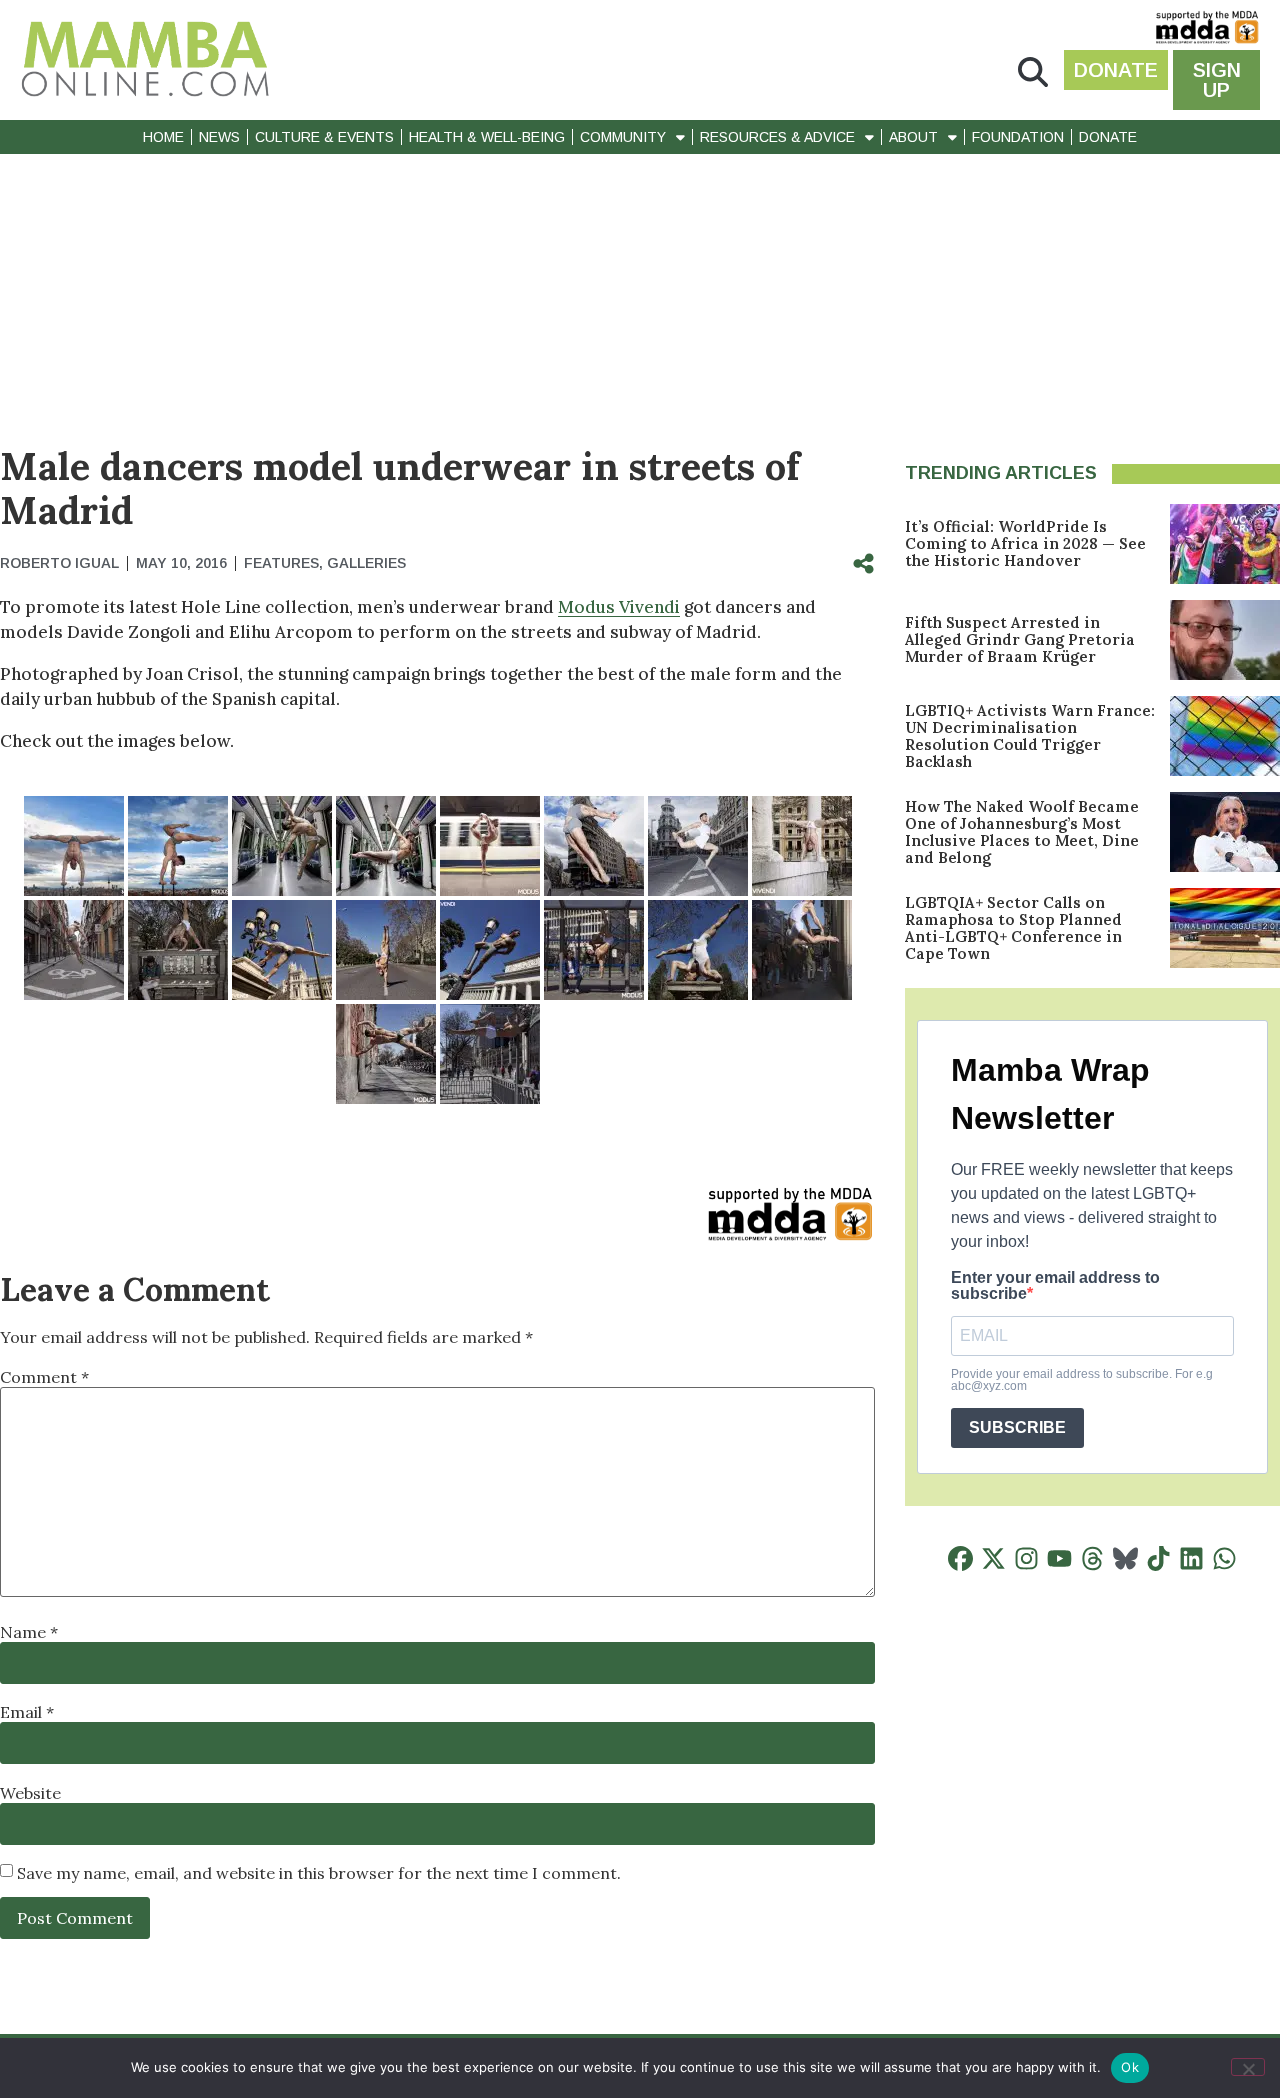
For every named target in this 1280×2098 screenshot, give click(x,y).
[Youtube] (1059, 1558)
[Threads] (1092, 1558)
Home (163, 137)
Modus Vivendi (619, 607)
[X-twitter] (993, 1558)
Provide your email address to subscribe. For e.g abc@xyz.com (1082, 1380)
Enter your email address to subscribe (1055, 1286)
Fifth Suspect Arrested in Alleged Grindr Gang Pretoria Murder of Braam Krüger (1020, 639)
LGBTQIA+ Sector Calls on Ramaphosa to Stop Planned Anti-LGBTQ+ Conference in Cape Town (1013, 928)
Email (27, 1712)
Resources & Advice (777, 137)
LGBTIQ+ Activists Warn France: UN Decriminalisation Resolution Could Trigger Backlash (1030, 736)
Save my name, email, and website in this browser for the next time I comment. (319, 1873)
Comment (44, 1377)
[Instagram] (1026, 1558)
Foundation (1018, 137)
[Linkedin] (1191, 1558)
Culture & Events (324, 137)
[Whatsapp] (1224, 1558)
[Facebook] (960, 1558)
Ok (1130, 2067)
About (913, 137)
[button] (1033, 72)
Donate (1108, 137)
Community (623, 137)
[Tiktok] (1158, 1558)
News (219, 137)
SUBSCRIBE (1017, 1427)
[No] (1248, 2067)
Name (29, 1632)
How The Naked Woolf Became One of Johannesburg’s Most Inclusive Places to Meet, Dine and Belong (1022, 832)
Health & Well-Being (487, 137)
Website (30, 1793)
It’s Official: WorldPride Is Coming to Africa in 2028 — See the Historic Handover (1025, 543)
